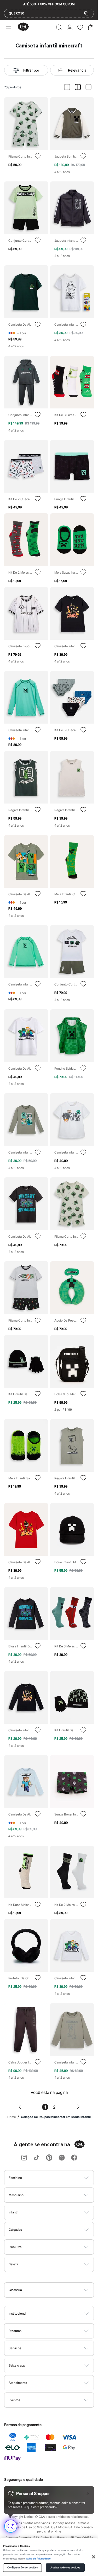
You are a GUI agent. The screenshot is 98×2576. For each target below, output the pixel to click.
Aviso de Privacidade (38, 2559)
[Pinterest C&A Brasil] (49, 2158)
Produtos (15, 2331)
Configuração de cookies (22, 2568)
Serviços (15, 2348)
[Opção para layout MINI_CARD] (67, 87)
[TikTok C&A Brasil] (37, 2158)
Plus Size (15, 2247)
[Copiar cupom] (86, 13)
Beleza (13, 2264)
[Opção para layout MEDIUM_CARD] (78, 87)
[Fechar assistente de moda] (88, 2493)
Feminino (15, 2178)
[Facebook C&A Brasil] (74, 2158)
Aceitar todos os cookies (65, 2568)
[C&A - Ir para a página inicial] (23, 27)
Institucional (17, 2313)
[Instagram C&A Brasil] (24, 2158)
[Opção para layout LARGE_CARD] (88, 87)
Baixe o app (17, 2365)
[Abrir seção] (58, 2178)
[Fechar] (94, 2557)
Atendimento (18, 2383)
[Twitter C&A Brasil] (62, 2158)
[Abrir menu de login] (70, 27)
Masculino (16, 2195)
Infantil (13, 2212)
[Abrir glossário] (56, 2290)
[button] (59, 27)
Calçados (15, 2230)
